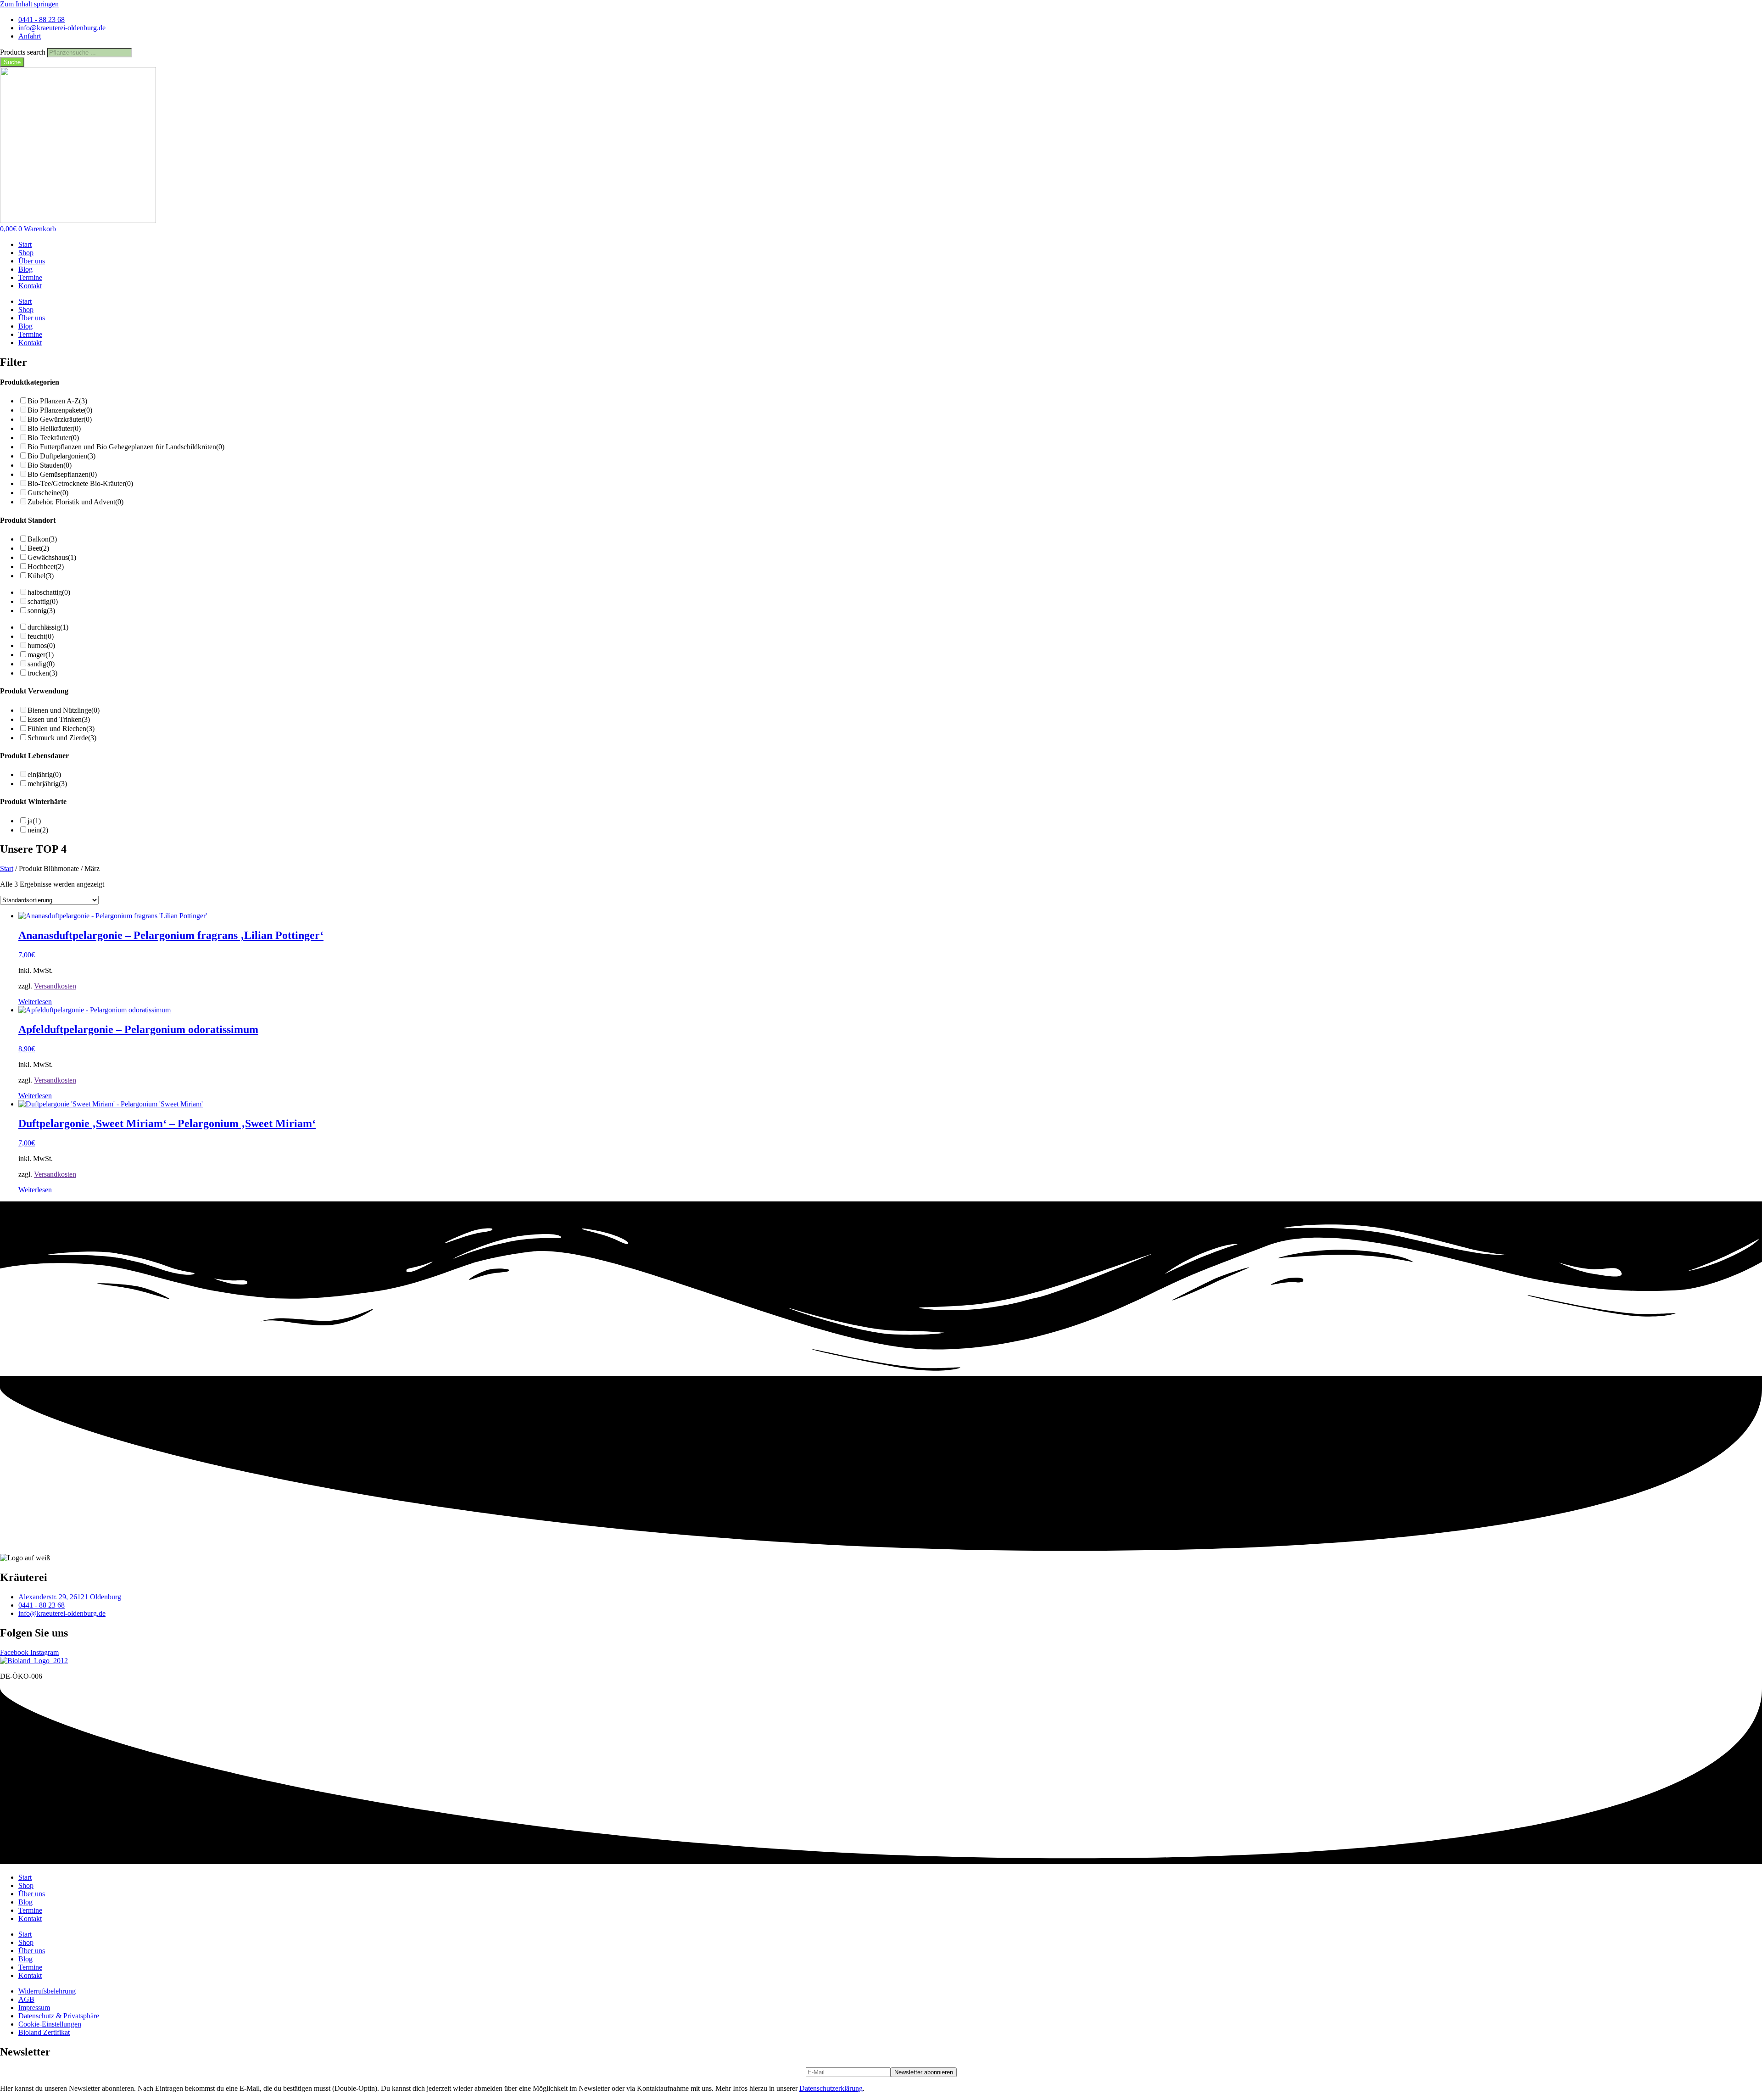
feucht (41, 636)
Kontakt (30, 286)
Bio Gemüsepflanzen (62, 474)
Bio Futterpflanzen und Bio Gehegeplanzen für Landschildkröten (126, 447)
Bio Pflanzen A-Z (57, 401)
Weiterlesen (35, 1002)
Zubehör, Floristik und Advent (75, 502)
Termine (30, 277)
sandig (41, 664)
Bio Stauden (50, 465)
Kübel (41, 576)
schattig (43, 601)
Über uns (32, 261)
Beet (38, 548)
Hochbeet (46, 567)
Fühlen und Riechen (61, 729)
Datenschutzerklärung (831, 2088)
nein (38, 830)
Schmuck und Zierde (62, 738)
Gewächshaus (52, 557)
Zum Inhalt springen (29, 4)
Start (25, 244)
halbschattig (49, 592)
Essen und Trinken (59, 719)
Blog (25, 269)
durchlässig (48, 627)
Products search (24, 52)
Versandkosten (55, 986)
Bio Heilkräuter (54, 428)
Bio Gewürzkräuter (60, 419)
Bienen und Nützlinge (64, 710)
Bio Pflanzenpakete (60, 410)
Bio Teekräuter (53, 438)
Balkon (42, 539)
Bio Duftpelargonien (61, 456)
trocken (42, 673)
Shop (26, 253)
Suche (12, 62)
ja (34, 821)
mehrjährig (47, 784)
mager (41, 655)
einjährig (44, 774)
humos (41, 645)
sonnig (41, 611)
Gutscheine (48, 493)
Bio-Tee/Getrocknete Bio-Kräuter (80, 483)
